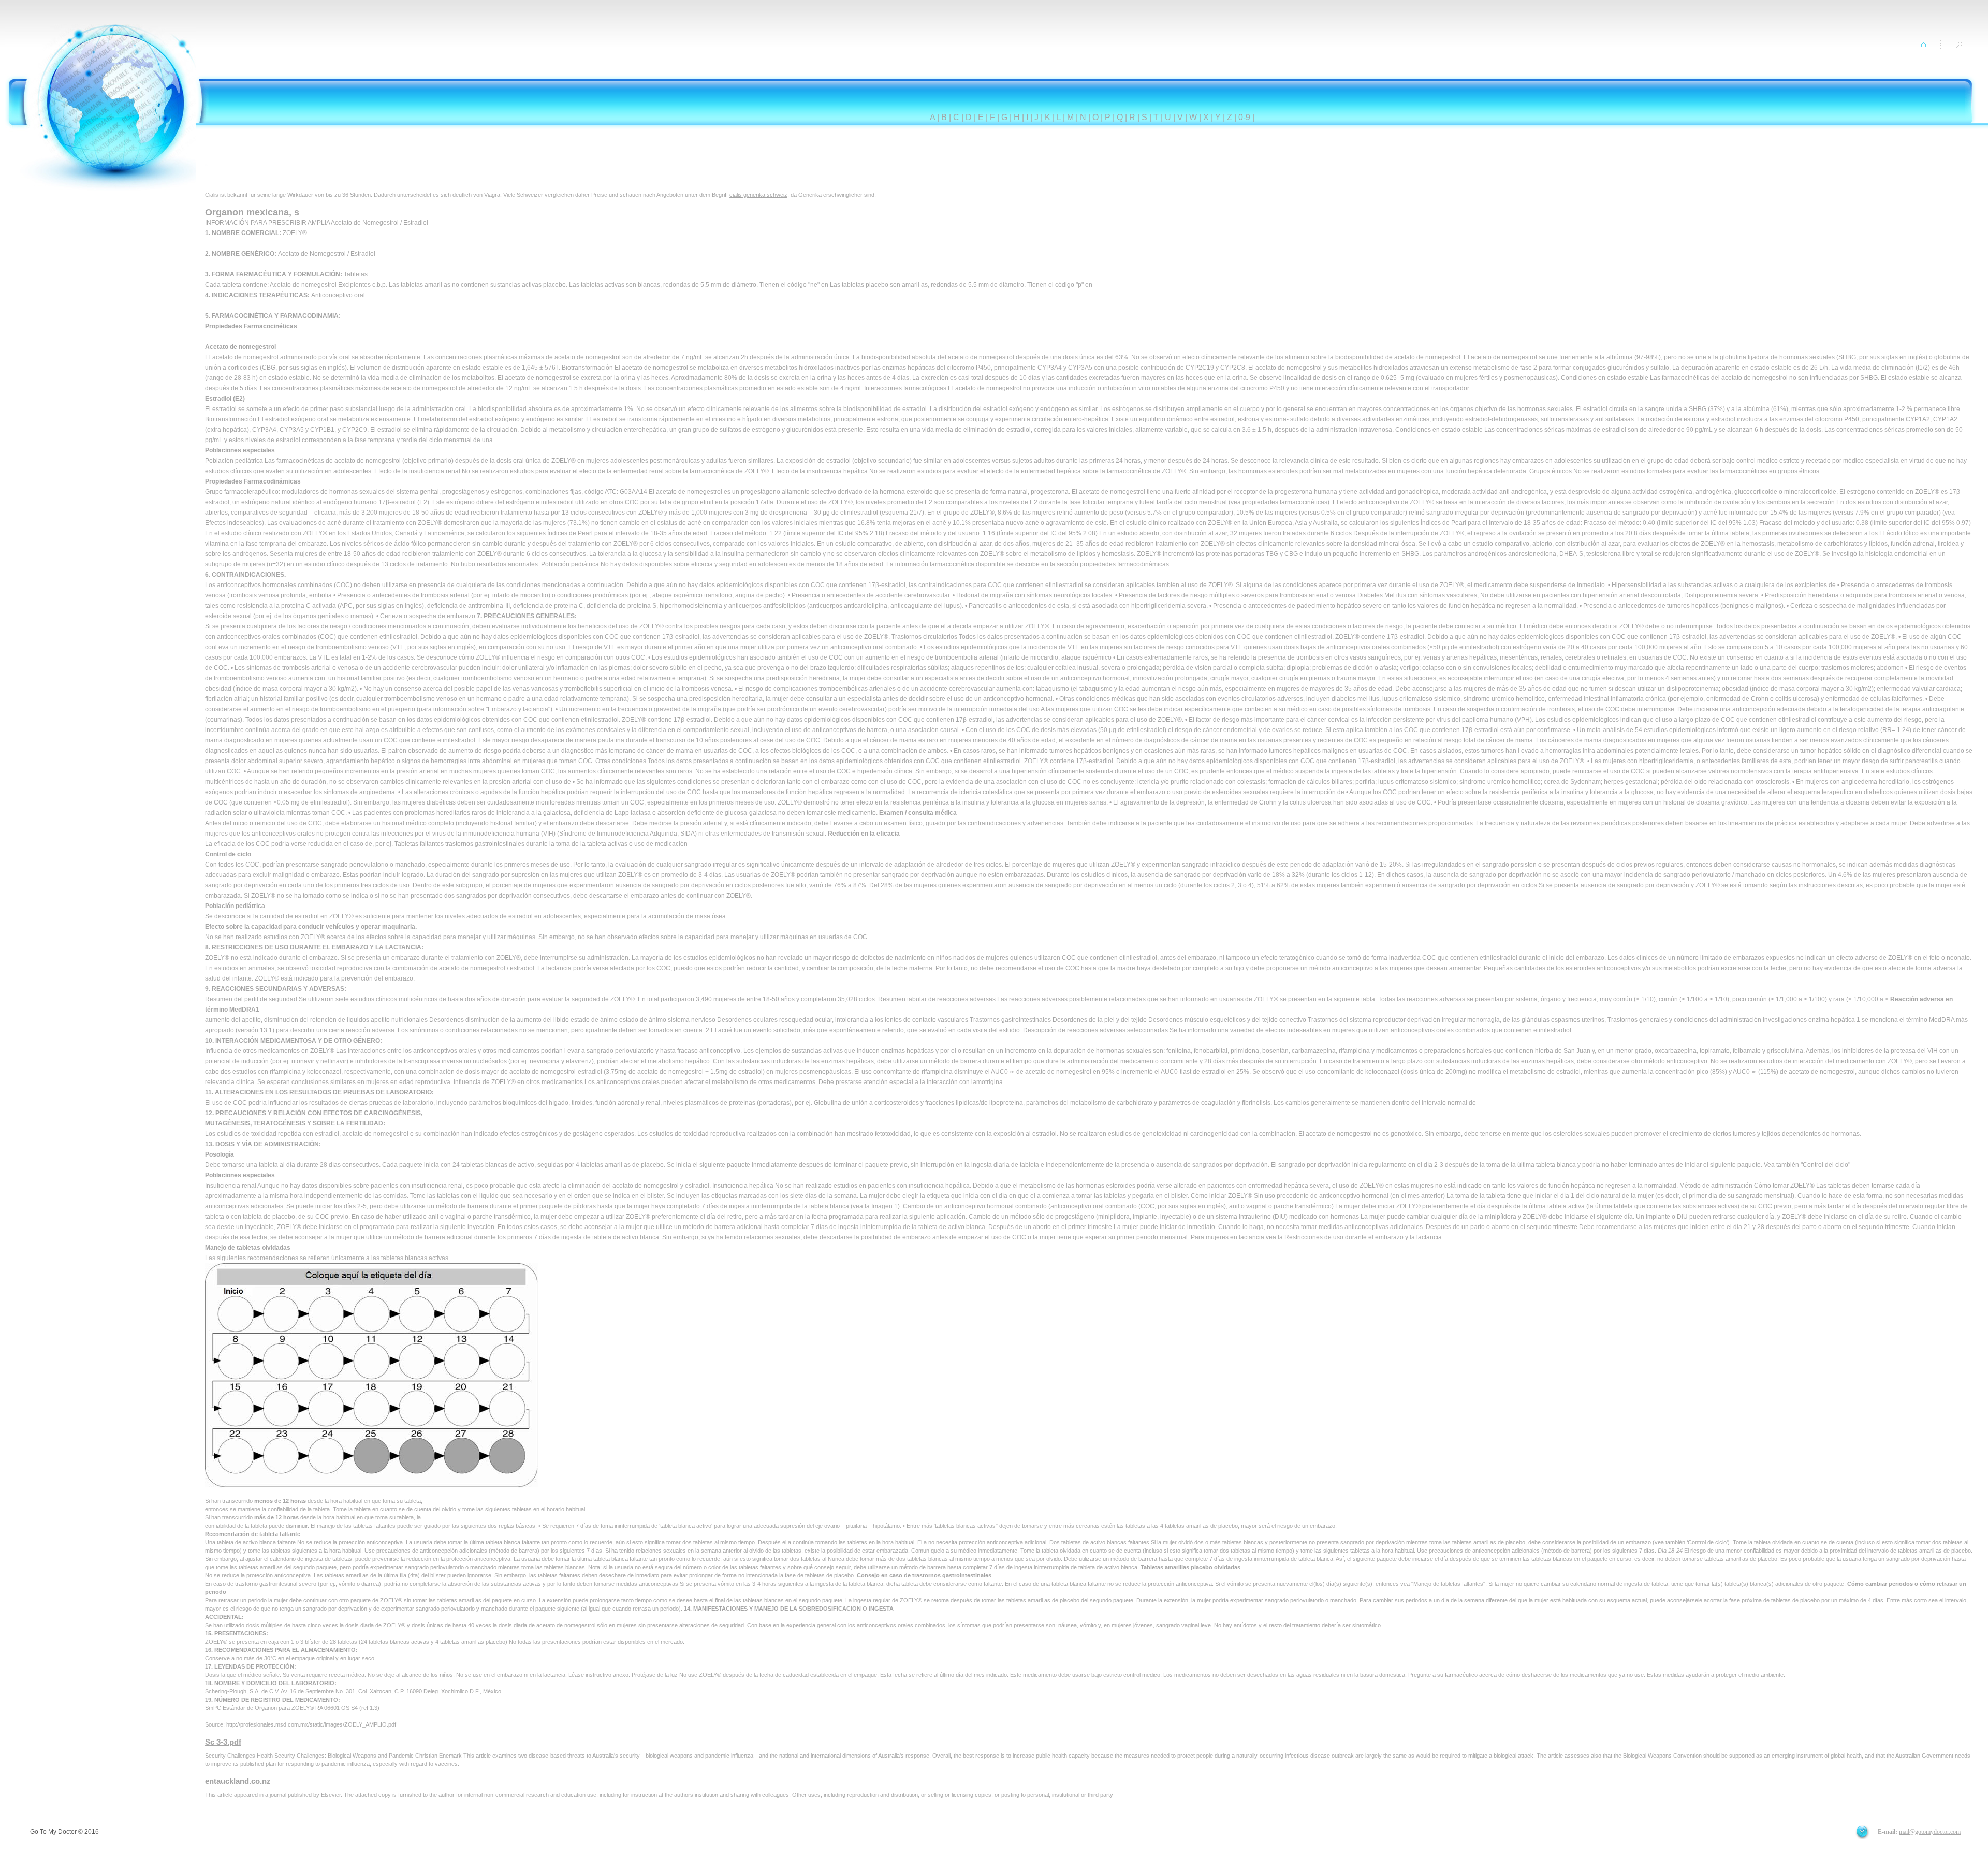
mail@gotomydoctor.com (1930, 1832)
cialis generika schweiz (758, 195)
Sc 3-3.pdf (223, 1742)
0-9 (1244, 117)
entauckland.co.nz (238, 1781)
